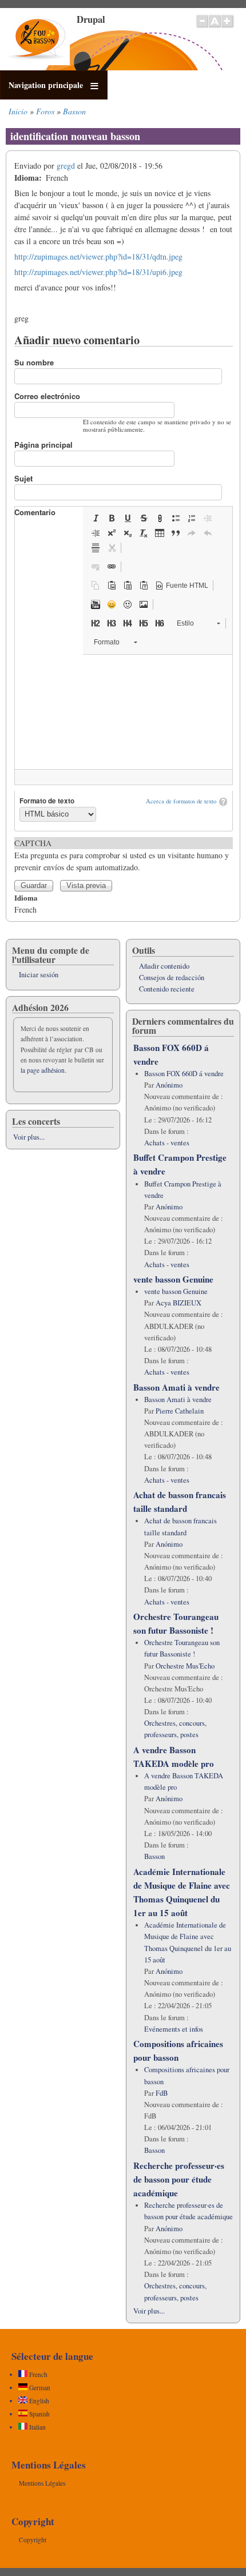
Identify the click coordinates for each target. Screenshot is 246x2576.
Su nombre (34, 362)
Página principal (43, 445)
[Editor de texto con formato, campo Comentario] (124, 712)
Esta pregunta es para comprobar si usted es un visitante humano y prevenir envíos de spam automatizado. (122, 855)
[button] (96, 518)
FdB (162, 2093)
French (37, 2374)
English (38, 2401)
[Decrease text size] (202, 27)
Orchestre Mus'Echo (185, 1666)
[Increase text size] (228, 27)
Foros (45, 111)
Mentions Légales (42, 2483)
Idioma (26, 897)
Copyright (33, 2540)
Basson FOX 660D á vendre (184, 1074)
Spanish (39, 2414)
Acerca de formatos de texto (181, 801)
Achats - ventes (167, 1143)
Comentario (35, 512)
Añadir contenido (164, 966)
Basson (74, 111)
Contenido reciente (167, 989)
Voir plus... (29, 1137)
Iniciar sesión (39, 975)
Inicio (18, 111)
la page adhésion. (43, 1070)
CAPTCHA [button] (33, 843)
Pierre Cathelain (180, 1411)
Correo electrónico (47, 396)
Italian (37, 2427)
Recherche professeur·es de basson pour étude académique (179, 2179)
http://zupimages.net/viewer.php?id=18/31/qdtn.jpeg (98, 256)
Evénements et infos (174, 2029)
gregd (66, 166)
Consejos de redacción (172, 978)
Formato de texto (47, 801)
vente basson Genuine (173, 1279)
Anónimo (169, 1085)
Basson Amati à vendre (176, 1387)
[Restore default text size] (215, 27)
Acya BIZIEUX (178, 1303)
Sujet (23, 478)
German (39, 2388)
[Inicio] (37, 62)
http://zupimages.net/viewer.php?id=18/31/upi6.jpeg (98, 272)
